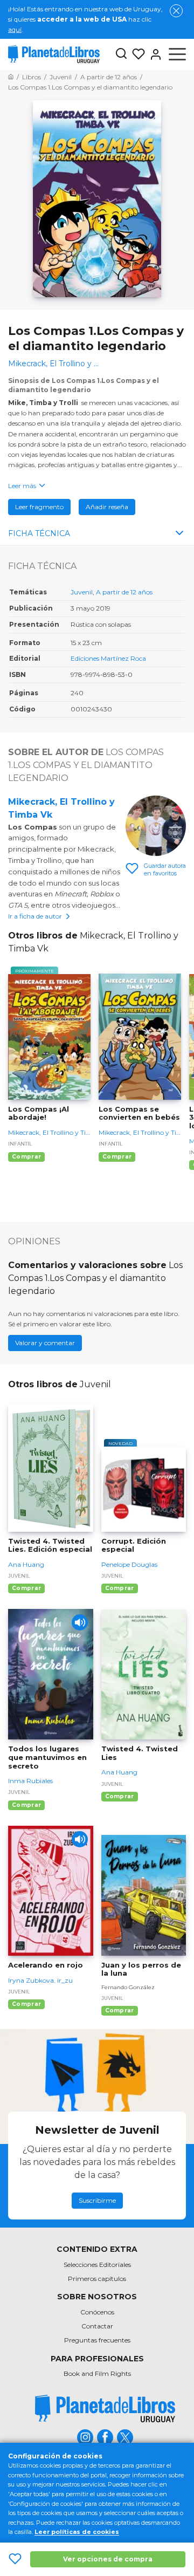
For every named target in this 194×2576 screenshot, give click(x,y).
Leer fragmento (39, 507)
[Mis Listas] (136, 54)
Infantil (20, 1144)
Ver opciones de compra (108, 2559)
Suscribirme (97, 2200)
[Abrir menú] (177, 54)
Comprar (26, 1157)
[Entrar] (154, 54)
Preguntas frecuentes (97, 2340)
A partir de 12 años (124, 592)
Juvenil (82, 592)
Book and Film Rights (97, 2373)
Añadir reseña (107, 507)
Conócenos (97, 2312)
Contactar (97, 2326)
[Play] (80, 1622)
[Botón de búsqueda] (121, 54)
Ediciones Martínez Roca (108, 658)
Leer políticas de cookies (77, 2532)
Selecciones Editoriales (97, 2265)
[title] (105, 2409)
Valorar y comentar (45, 1343)
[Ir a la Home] (11, 77)
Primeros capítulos (97, 2279)
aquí (15, 29)
